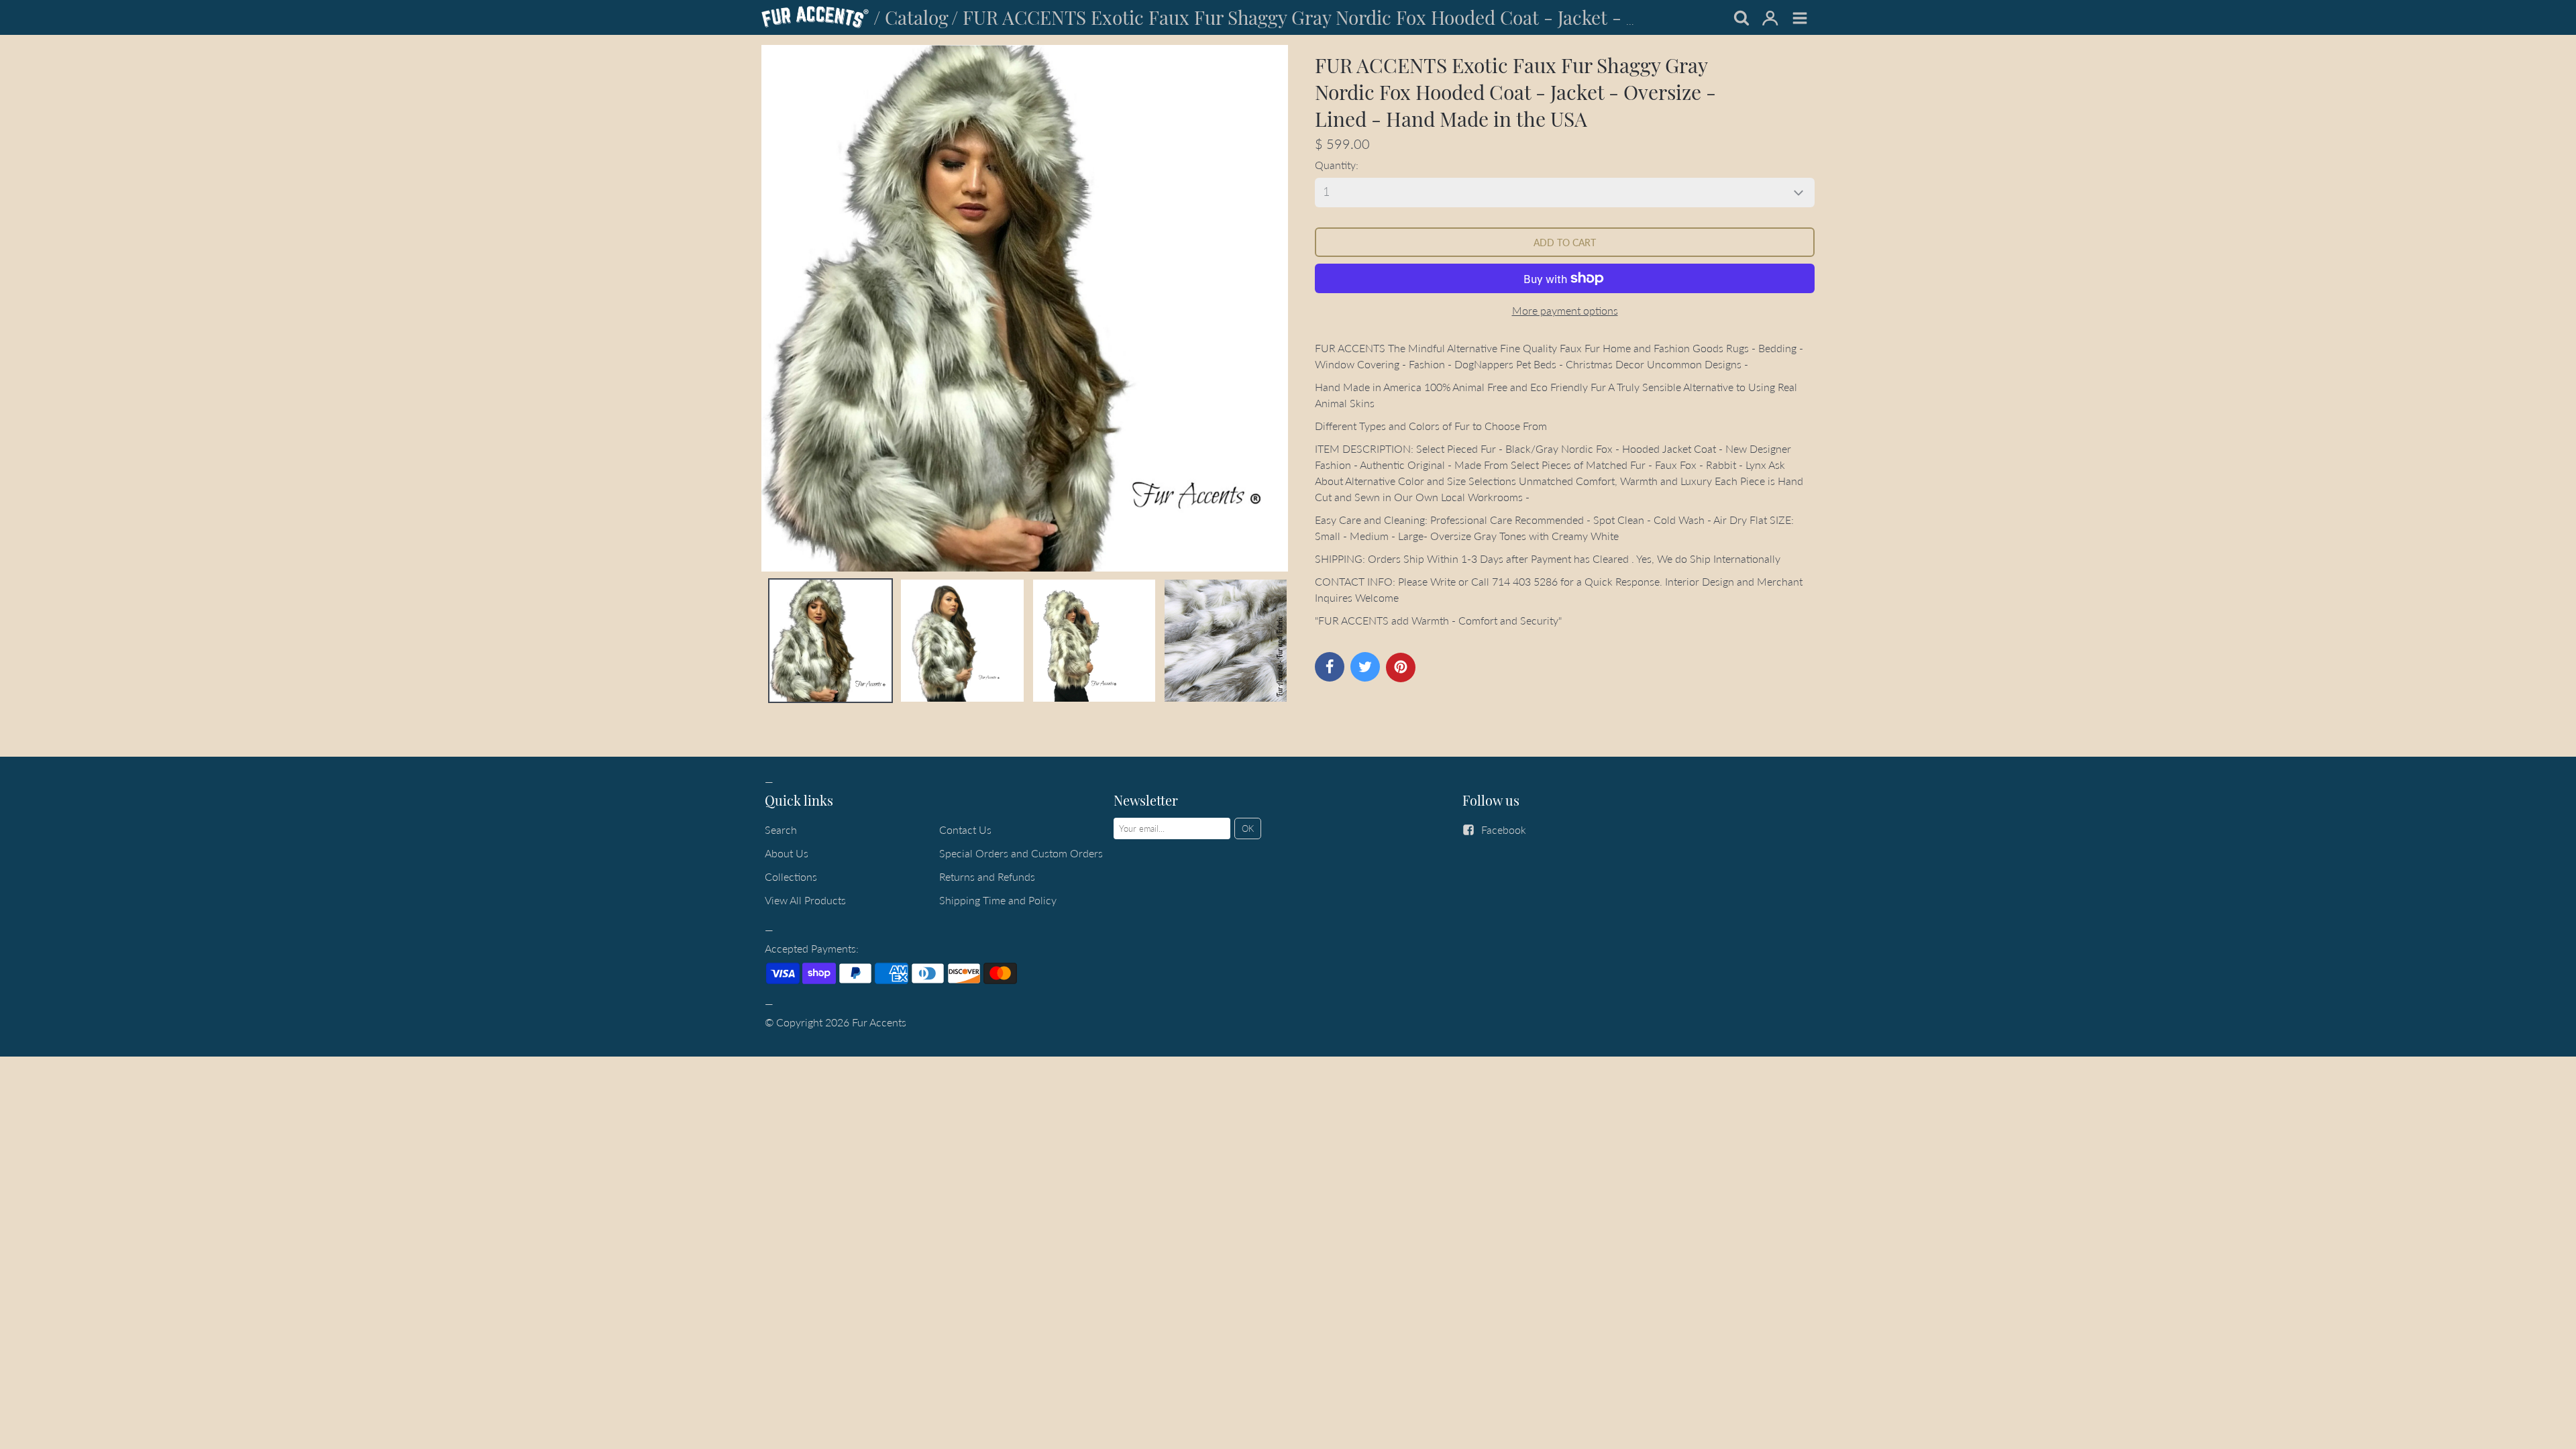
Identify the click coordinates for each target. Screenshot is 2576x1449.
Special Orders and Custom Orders (1021, 853)
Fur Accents (879, 1022)
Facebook (1504, 829)
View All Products (805, 900)
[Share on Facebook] (1330, 667)
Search (781, 829)
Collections (791, 876)
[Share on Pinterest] (1401, 667)
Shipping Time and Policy (998, 900)
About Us (787, 853)
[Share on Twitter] (1365, 667)
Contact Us (965, 829)
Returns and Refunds (987, 876)
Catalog (917, 17)
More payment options (1565, 310)
